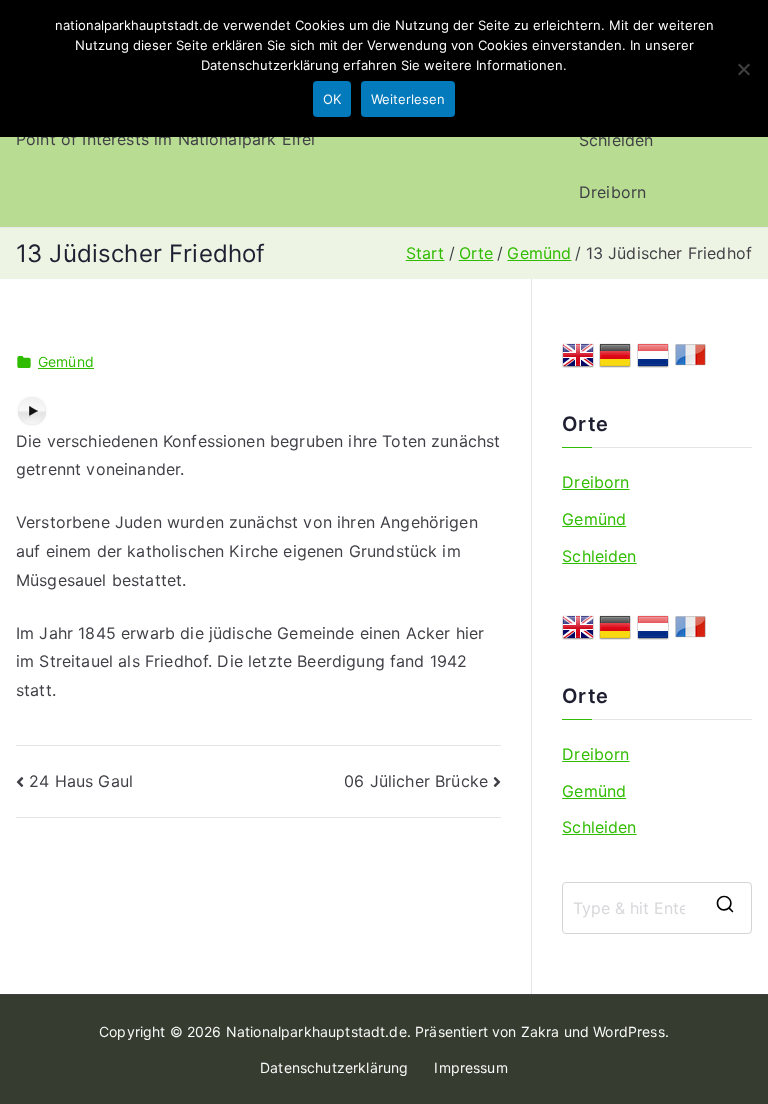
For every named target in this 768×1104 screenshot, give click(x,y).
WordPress (628, 1031)
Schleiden (616, 140)
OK (332, 99)
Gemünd (66, 361)
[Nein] (743, 69)
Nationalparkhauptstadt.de (316, 1031)
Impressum (470, 1067)
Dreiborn (612, 192)
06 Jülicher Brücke (416, 781)
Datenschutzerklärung (334, 1067)
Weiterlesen (408, 99)
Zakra (540, 1031)
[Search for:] (657, 908)
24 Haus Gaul (81, 781)
